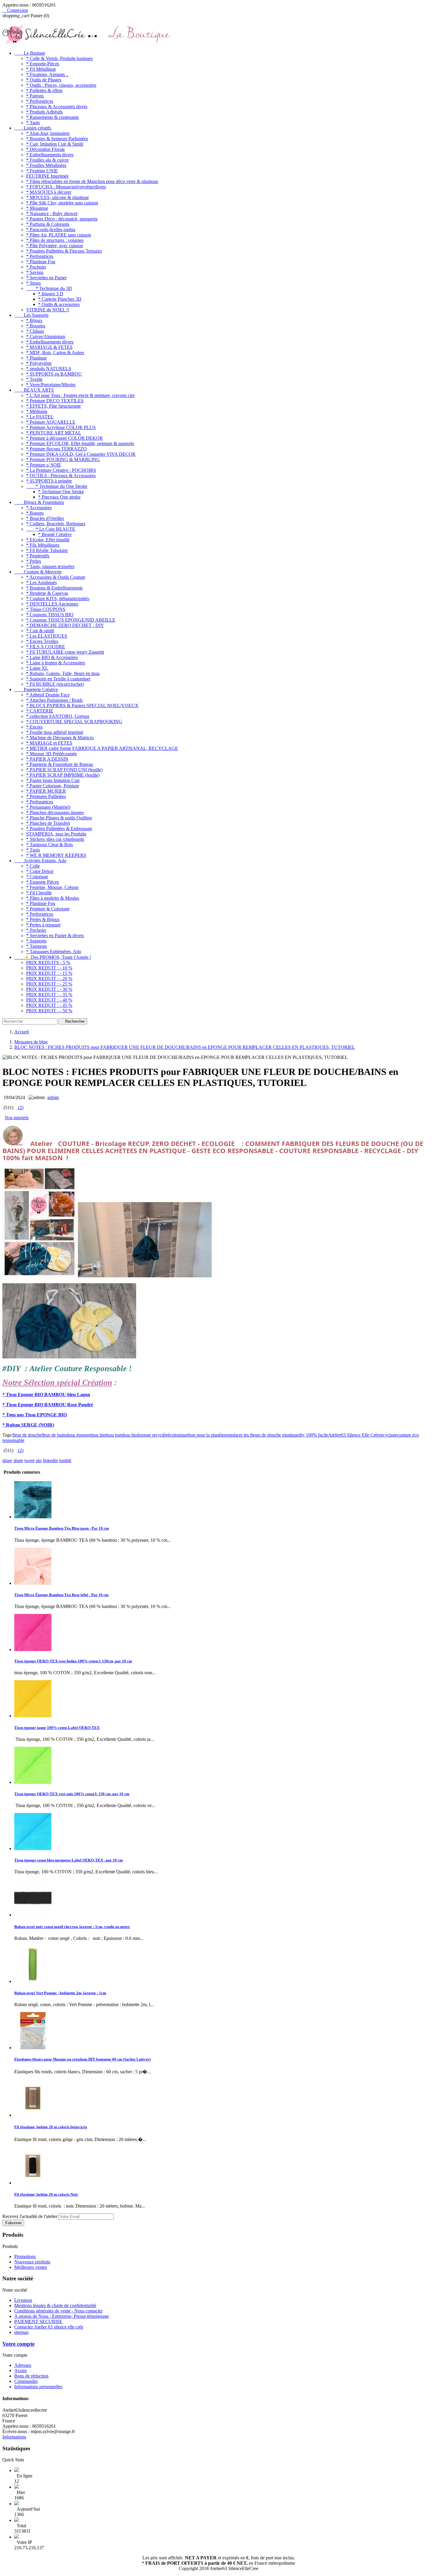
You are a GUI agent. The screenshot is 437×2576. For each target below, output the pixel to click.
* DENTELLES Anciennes (52, 604)
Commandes (26, 2381)
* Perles (34, 561)
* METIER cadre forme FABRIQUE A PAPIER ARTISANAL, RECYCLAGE (102, 748)
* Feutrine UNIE (42, 171)
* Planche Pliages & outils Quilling (59, 818)
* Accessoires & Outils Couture (56, 577)
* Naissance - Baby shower (52, 213)
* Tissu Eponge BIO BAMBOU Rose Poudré (48, 1405)
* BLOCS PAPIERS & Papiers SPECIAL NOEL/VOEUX (82, 706)
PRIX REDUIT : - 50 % (49, 1011)
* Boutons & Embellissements (54, 588)
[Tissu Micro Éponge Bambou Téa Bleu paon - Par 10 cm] (33, 1517)
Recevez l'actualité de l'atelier (30, 2216)
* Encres (34, 727)
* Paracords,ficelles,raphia (51, 230)
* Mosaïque (37, 208)
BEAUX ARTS (34, 390)
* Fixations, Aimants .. (47, 74)
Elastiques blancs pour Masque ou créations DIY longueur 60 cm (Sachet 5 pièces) (82, 2059)
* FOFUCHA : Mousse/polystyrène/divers (66, 187)
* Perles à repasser (43, 925)
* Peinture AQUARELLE (51, 422)
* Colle (33, 866)
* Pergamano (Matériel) (48, 807)
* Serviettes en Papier (46, 278)
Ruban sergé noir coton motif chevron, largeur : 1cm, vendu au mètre (72, 1927)
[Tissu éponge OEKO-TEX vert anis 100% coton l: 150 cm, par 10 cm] (33, 1782)
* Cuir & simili (40, 631)
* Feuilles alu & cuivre (47, 160)
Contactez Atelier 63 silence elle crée (49, 2327)
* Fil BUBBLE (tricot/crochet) (55, 684)
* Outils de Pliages (44, 80)
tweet (29, 1460)
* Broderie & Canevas (47, 593)
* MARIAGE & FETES (49, 347)
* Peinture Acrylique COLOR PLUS (61, 427)
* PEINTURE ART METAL (54, 433)
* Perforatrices (40, 101)
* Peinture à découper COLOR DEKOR (65, 438)
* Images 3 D (51, 294)
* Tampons (37, 946)
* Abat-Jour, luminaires (48, 133)
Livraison (23, 2300)
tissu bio (98, 1435)
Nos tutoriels (17, 1118)
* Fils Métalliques (43, 545)
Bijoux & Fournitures (39, 502)
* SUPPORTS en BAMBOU (54, 374)
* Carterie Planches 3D (60, 299)
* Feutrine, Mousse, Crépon (52, 887)
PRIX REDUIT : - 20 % (49, 979)
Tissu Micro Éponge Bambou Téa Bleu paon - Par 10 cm (62, 1528)
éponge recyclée (153, 1435)
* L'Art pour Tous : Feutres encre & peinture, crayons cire (80, 395)
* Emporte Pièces (43, 882)
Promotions (25, 2256)
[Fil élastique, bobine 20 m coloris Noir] (33, 2183)
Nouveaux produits (32, 2262)
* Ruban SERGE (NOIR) (28, 1425)
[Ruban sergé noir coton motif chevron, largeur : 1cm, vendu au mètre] (33, 1915)
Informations (14, 2437)
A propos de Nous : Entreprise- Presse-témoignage (62, 2316)
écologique (178, 1435)
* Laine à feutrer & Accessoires (56, 663)
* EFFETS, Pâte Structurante (54, 406)
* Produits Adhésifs (44, 112)
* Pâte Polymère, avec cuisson (55, 246)
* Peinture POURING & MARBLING (63, 459)
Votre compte (18, 2344)
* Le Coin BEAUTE (51, 529)
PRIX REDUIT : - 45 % (49, 1005)
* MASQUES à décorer (49, 192)
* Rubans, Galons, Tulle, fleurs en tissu (63, 673)
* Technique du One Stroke (57, 486)
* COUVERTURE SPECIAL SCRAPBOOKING (74, 722)
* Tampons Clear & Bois (49, 845)
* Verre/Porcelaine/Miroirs (51, 385)
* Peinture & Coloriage (48, 909)
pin (39, 1460)
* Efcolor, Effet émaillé (48, 540)
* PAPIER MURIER (46, 791)
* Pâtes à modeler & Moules (53, 898)
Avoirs (21, 2371)
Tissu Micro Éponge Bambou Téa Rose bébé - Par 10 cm (61, 1595)
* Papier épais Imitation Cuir (53, 780)
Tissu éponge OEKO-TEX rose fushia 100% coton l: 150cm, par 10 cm (73, 1661)
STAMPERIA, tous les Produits (56, 834)
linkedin (50, 1460)
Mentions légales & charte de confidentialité (55, 2305)
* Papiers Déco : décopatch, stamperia (62, 219)
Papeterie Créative (36, 689)
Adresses (23, 2365)
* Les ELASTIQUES (47, 636)
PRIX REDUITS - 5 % (48, 963)
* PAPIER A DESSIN (47, 759)
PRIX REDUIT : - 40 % (49, 1000)
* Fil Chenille (39, 893)
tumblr (65, 1460)
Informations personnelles (38, 2387)
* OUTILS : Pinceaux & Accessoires (61, 476)
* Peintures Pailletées (46, 796)
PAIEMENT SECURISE (38, 2322)
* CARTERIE (40, 711)
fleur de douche (27, 1435)
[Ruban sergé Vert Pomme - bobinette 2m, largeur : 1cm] (33, 1981)
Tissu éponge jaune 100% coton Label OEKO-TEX (57, 1728)
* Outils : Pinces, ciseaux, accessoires (61, 85)
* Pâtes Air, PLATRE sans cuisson (59, 235)
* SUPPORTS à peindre (49, 481)
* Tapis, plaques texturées (50, 566)
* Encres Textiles (42, 641)
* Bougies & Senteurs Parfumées (57, 139)
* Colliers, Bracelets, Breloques (56, 524)
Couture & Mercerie (38, 572)
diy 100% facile (313, 1435)
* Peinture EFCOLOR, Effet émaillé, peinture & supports (80, 443)
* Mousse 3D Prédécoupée (51, 754)
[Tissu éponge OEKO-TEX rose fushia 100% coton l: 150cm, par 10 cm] (33, 1649)
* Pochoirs (36, 267)
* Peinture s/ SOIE (44, 465)
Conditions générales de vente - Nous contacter (58, 2311)
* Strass (33, 283)
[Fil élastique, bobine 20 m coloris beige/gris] (33, 2115)
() (20, 1108)
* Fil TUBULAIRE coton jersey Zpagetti (65, 652)
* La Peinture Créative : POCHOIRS (61, 470)
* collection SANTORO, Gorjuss (58, 716)
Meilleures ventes (31, 2267)
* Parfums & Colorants (48, 224)
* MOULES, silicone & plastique (58, 197)
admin (53, 1097)
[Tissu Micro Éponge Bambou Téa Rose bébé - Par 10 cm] (33, 1583)
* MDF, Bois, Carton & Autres (55, 353)
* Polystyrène (39, 363)
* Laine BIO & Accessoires (52, 657)
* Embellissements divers (50, 155)
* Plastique (36, 358)
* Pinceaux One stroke (59, 497)
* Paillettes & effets (44, 90)
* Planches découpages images (55, 812)
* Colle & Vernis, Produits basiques (59, 58)
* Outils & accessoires (59, 304)
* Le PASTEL (40, 417)
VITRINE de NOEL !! (48, 310)
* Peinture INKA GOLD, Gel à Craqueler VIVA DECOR (81, 454)
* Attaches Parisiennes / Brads (54, 700)
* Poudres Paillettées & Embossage (59, 829)
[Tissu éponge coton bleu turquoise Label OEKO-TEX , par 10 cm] (33, 1849)
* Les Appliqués (41, 582)
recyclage (388, 1435)
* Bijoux (34, 320)
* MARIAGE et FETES (49, 743)
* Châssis (35, 331)
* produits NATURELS (49, 369)
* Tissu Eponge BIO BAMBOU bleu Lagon (46, 1395)
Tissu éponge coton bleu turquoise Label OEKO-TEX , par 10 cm (69, 1860)
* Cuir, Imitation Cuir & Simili (55, 144)
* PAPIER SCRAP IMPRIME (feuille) (63, 775)
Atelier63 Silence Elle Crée (354, 1435)
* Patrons (35, 96)
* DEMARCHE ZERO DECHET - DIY (65, 625)
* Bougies (36, 326)
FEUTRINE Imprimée (47, 176)
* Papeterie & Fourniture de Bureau (60, 764)
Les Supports (31, 315)
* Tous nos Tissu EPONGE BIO (35, 1415)
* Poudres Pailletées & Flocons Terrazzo (64, 251)
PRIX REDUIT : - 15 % (49, 973)
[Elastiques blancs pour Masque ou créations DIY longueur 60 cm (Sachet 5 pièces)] (33, 2048)
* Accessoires (39, 508)
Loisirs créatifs (33, 128)
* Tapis (33, 123)
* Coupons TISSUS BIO (50, 615)
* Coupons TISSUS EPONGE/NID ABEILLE (71, 620)
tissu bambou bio (121, 1435)
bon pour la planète (206, 1435)
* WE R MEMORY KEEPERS (56, 855)
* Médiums (37, 411)
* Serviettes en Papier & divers (55, 935)
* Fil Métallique (41, 69)
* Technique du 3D (49, 288)
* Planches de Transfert (48, 823)
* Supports (36, 941)
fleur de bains (54, 1435)
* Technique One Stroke (61, 492)
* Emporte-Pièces (43, 64)
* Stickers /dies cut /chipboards (55, 839)
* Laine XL (37, 668)
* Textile (34, 379)
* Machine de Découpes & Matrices (60, 738)
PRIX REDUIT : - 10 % (49, 968)
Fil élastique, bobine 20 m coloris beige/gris (51, 2127)
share (7, 1460)
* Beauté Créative (55, 534)
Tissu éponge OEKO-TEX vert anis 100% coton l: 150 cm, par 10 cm (72, 1794)
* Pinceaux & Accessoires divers (57, 107)
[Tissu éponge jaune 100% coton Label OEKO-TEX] (33, 1716)
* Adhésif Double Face (48, 695)
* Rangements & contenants (52, 117)
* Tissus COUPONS (46, 609)
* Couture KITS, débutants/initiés (58, 599)
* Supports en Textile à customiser (58, 679)
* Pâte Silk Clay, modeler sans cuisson (62, 203)
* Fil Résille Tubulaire (47, 550)
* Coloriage (37, 877)
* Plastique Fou (41, 262)
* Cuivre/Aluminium (46, 336)
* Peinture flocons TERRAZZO (56, 449)
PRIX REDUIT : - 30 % (49, 989)
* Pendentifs (38, 556)
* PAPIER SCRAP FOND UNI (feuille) (64, 770)
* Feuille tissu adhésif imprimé (55, 732)
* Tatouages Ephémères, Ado (54, 952)
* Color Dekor (40, 871)
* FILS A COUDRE (46, 647)
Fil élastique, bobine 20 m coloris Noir (46, 2194)
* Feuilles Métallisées (46, 165)
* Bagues (35, 513)
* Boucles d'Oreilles (45, 518)
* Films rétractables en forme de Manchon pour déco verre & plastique (92, 181)
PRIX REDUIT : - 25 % (49, 984)
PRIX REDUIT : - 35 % (49, 995)
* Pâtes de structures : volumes (55, 240)
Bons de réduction (31, 2376)
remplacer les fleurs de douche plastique (261, 1435)
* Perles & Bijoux (43, 919)
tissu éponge (78, 1435)
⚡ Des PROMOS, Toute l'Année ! (53, 957)
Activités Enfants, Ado (40, 861)
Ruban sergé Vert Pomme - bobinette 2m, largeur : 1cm (60, 1993)
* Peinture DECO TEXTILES (55, 401)
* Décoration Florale (45, 149)
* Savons (35, 272)
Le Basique (30, 53)
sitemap (21, 2332)
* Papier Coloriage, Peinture (53, 786)
